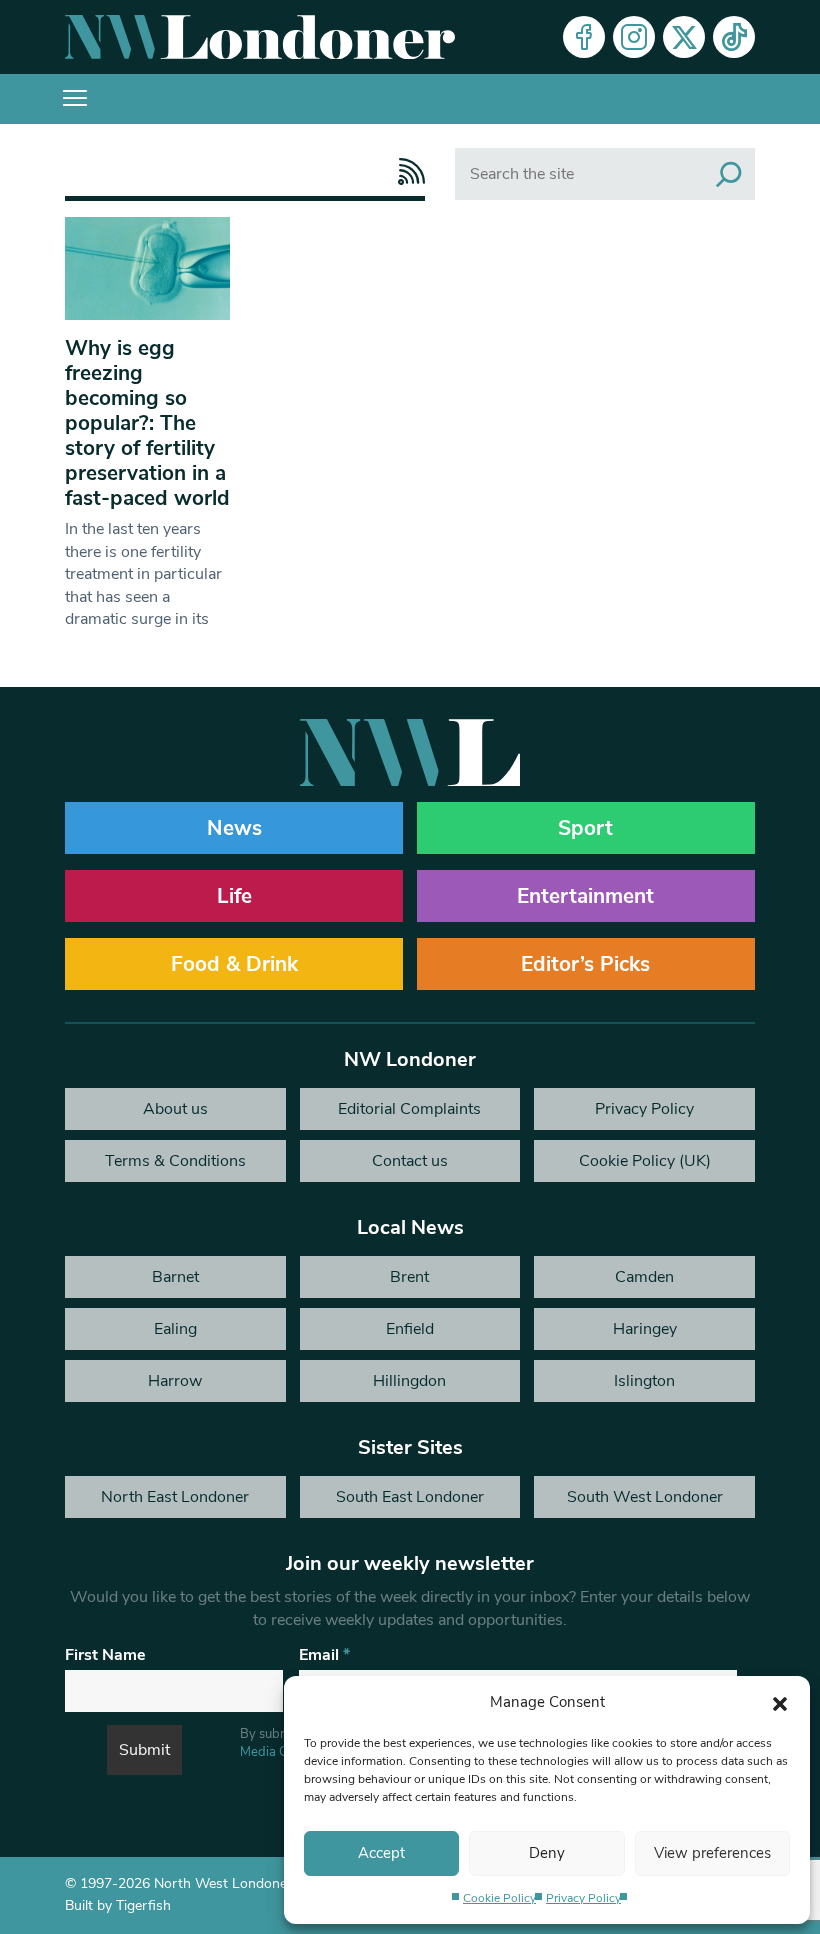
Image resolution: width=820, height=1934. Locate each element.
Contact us (410, 1161)
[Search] (729, 174)
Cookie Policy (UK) (645, 1161)
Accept (381, 1853)
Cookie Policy (499, 1898)
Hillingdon (409, 1381)
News (234, 828)
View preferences (712, 1853)
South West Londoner (645, 1497)
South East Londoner (410, 1497)
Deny (547, 1853)
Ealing (175, 1329)
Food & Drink (234, 964)
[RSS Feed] (406, 171)
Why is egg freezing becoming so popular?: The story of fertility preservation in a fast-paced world (147, 423)
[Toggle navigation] (75, 99)
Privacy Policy (583, 1898)
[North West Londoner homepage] (260, 37)
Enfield (410, 1329)
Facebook (584, 37)
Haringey (645, 1329)
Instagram (634, 37)
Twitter (684, 37)
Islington (644, 1381)
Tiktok (734, 37)
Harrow (175, 1381)
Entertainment (585, 896)
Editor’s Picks (585, 964)
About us (175, 1109)
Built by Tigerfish (118, 1905)
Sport (585, 828)
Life (234, 896)
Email (324, 1655)
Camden (644, 1277)
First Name (105, 1655)
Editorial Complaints (409, 1109)
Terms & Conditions (175, 1161)
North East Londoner (175, 1497)
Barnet (175, 1277)
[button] (780, 1702)
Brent (409, 1277)
